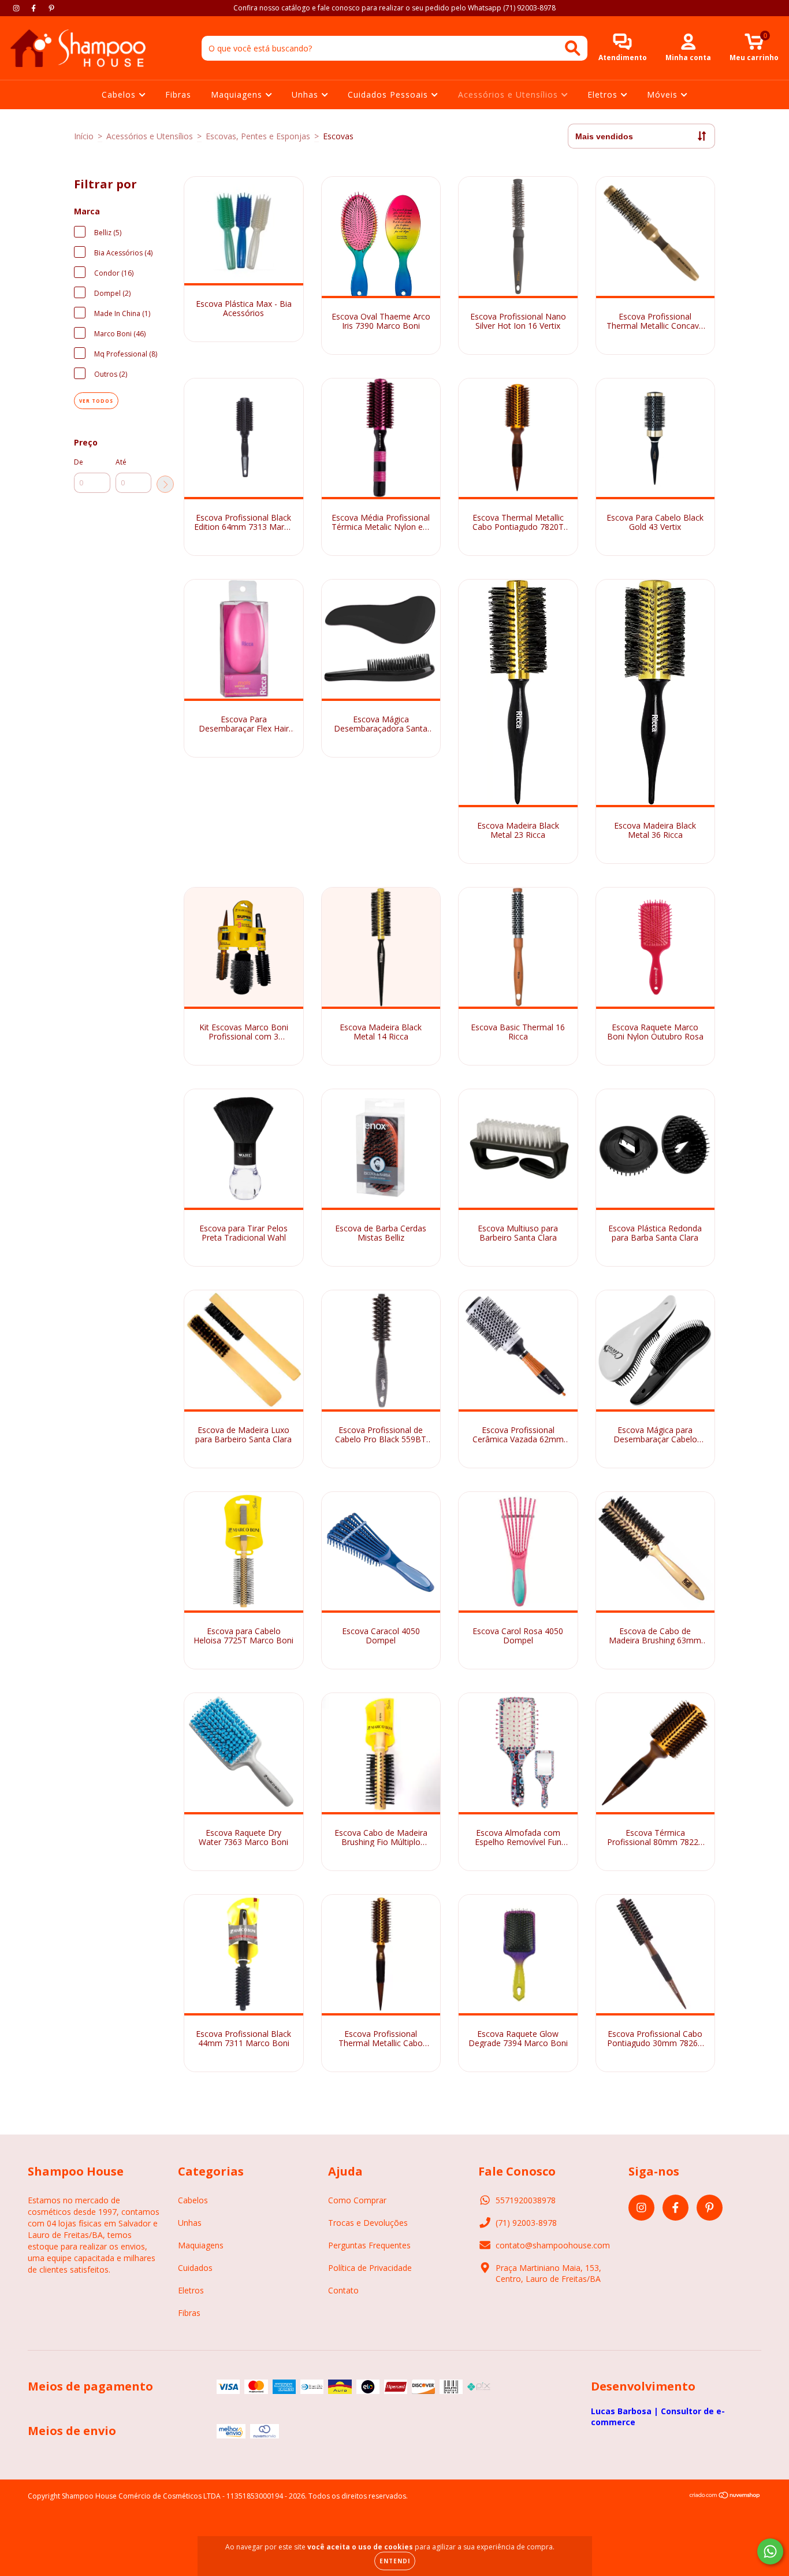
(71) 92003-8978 (526, 2223)
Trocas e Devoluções (368, 2223)
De (79, 462)
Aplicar (165, 484)
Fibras (178, 94)
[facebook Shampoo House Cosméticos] (35, 8)
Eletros (604, 94)
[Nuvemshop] (725, 2497)
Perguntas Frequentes (369, 2245)
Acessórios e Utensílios (509, 94)
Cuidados (195, 2268)
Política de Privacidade (370, 2268)
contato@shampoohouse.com (553, 2245)
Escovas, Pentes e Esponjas (258, 136)
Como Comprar (357, 2200)
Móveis (664, 94)
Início (84, 136)
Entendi (395, 2561)
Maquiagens (238, 94)
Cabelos (120, 94)
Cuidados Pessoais (389, 94)
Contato (343, 2290)
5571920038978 (526, 2200)
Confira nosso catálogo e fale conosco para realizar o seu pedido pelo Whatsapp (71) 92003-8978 (394, 8)
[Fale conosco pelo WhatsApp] (770, 2551)
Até (121, 462)
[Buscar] (573, 48)
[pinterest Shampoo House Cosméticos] (51, 8)
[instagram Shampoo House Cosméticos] (17, 8)
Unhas (306, 94)
